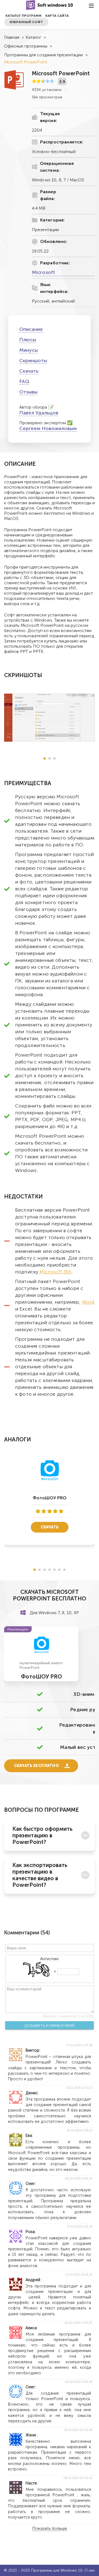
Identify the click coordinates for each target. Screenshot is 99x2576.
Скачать (29, 371)
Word (88, 1302)
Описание (31, 329)
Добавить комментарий (50, 2026)
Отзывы (28, 392)
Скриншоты (33, 361)
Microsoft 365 (56, 1272)
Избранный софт (26, 22)
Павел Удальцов (39, 413)
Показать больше (50, 2529)
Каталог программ (24, 16)
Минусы (29, 350)
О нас (90, 2570)
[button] (45, 758)
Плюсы (28, 340)
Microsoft (43, 272)
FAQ (24, 381)
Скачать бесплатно (36, 1766)
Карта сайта (57, 16)
